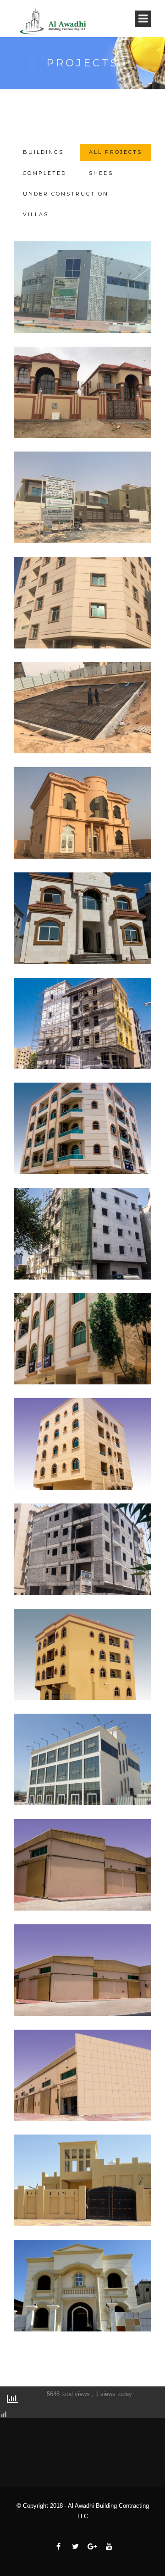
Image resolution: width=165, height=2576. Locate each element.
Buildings (43, 152)
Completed (45, 173)
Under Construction (66, 194)
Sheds (101, 173)
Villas (36, 214)
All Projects (115, 152)
